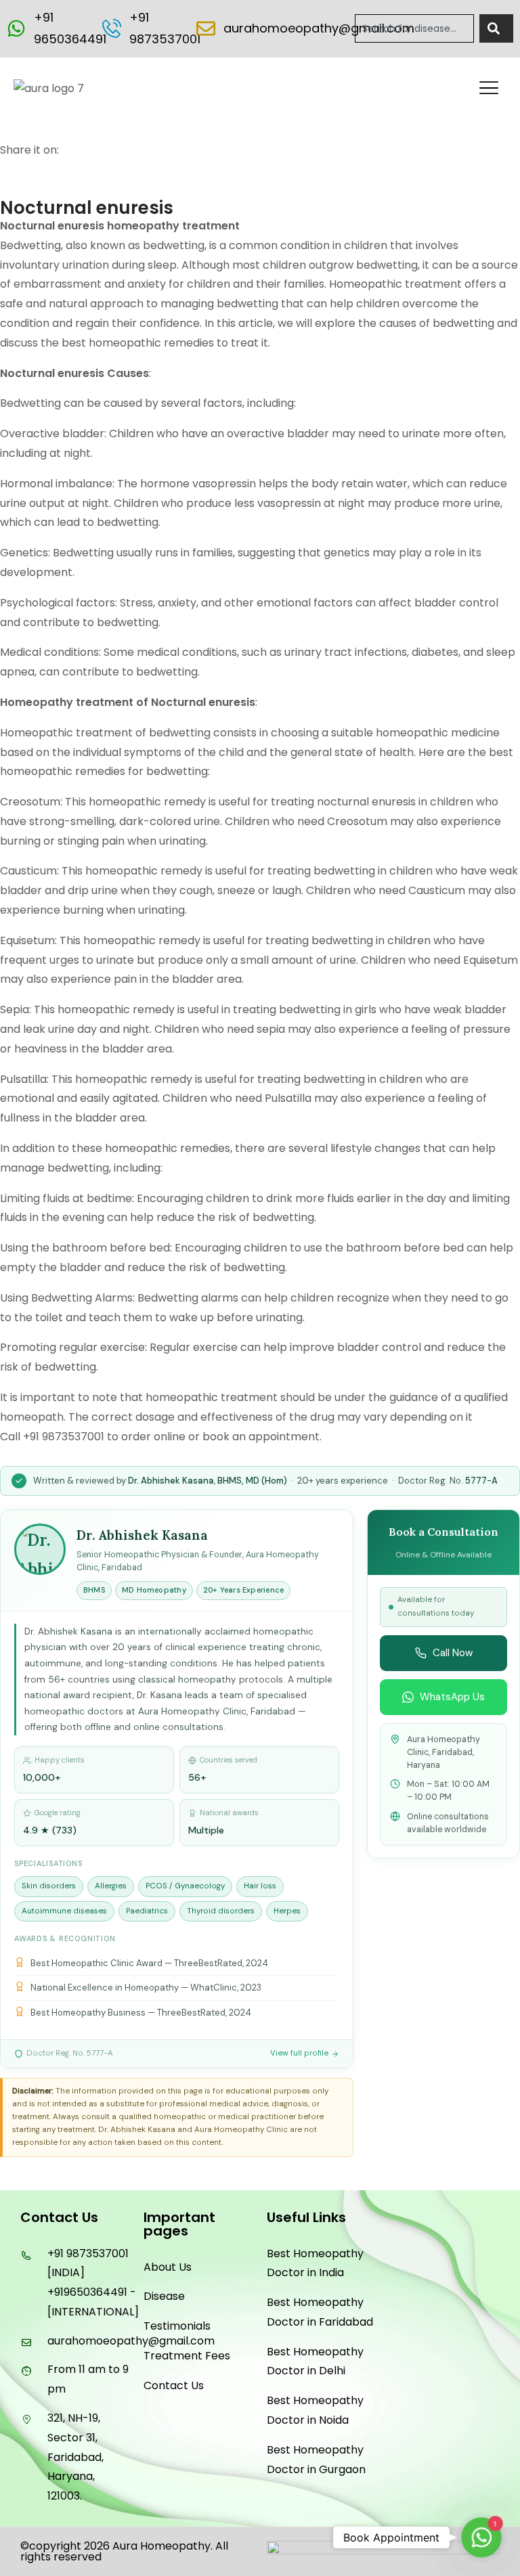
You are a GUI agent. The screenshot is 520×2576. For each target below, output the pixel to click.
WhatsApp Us (452, 1697)
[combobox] (414, 28)
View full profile (299, 2053)
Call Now (453, 1653)
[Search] (496, 28)
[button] (489, 89)
